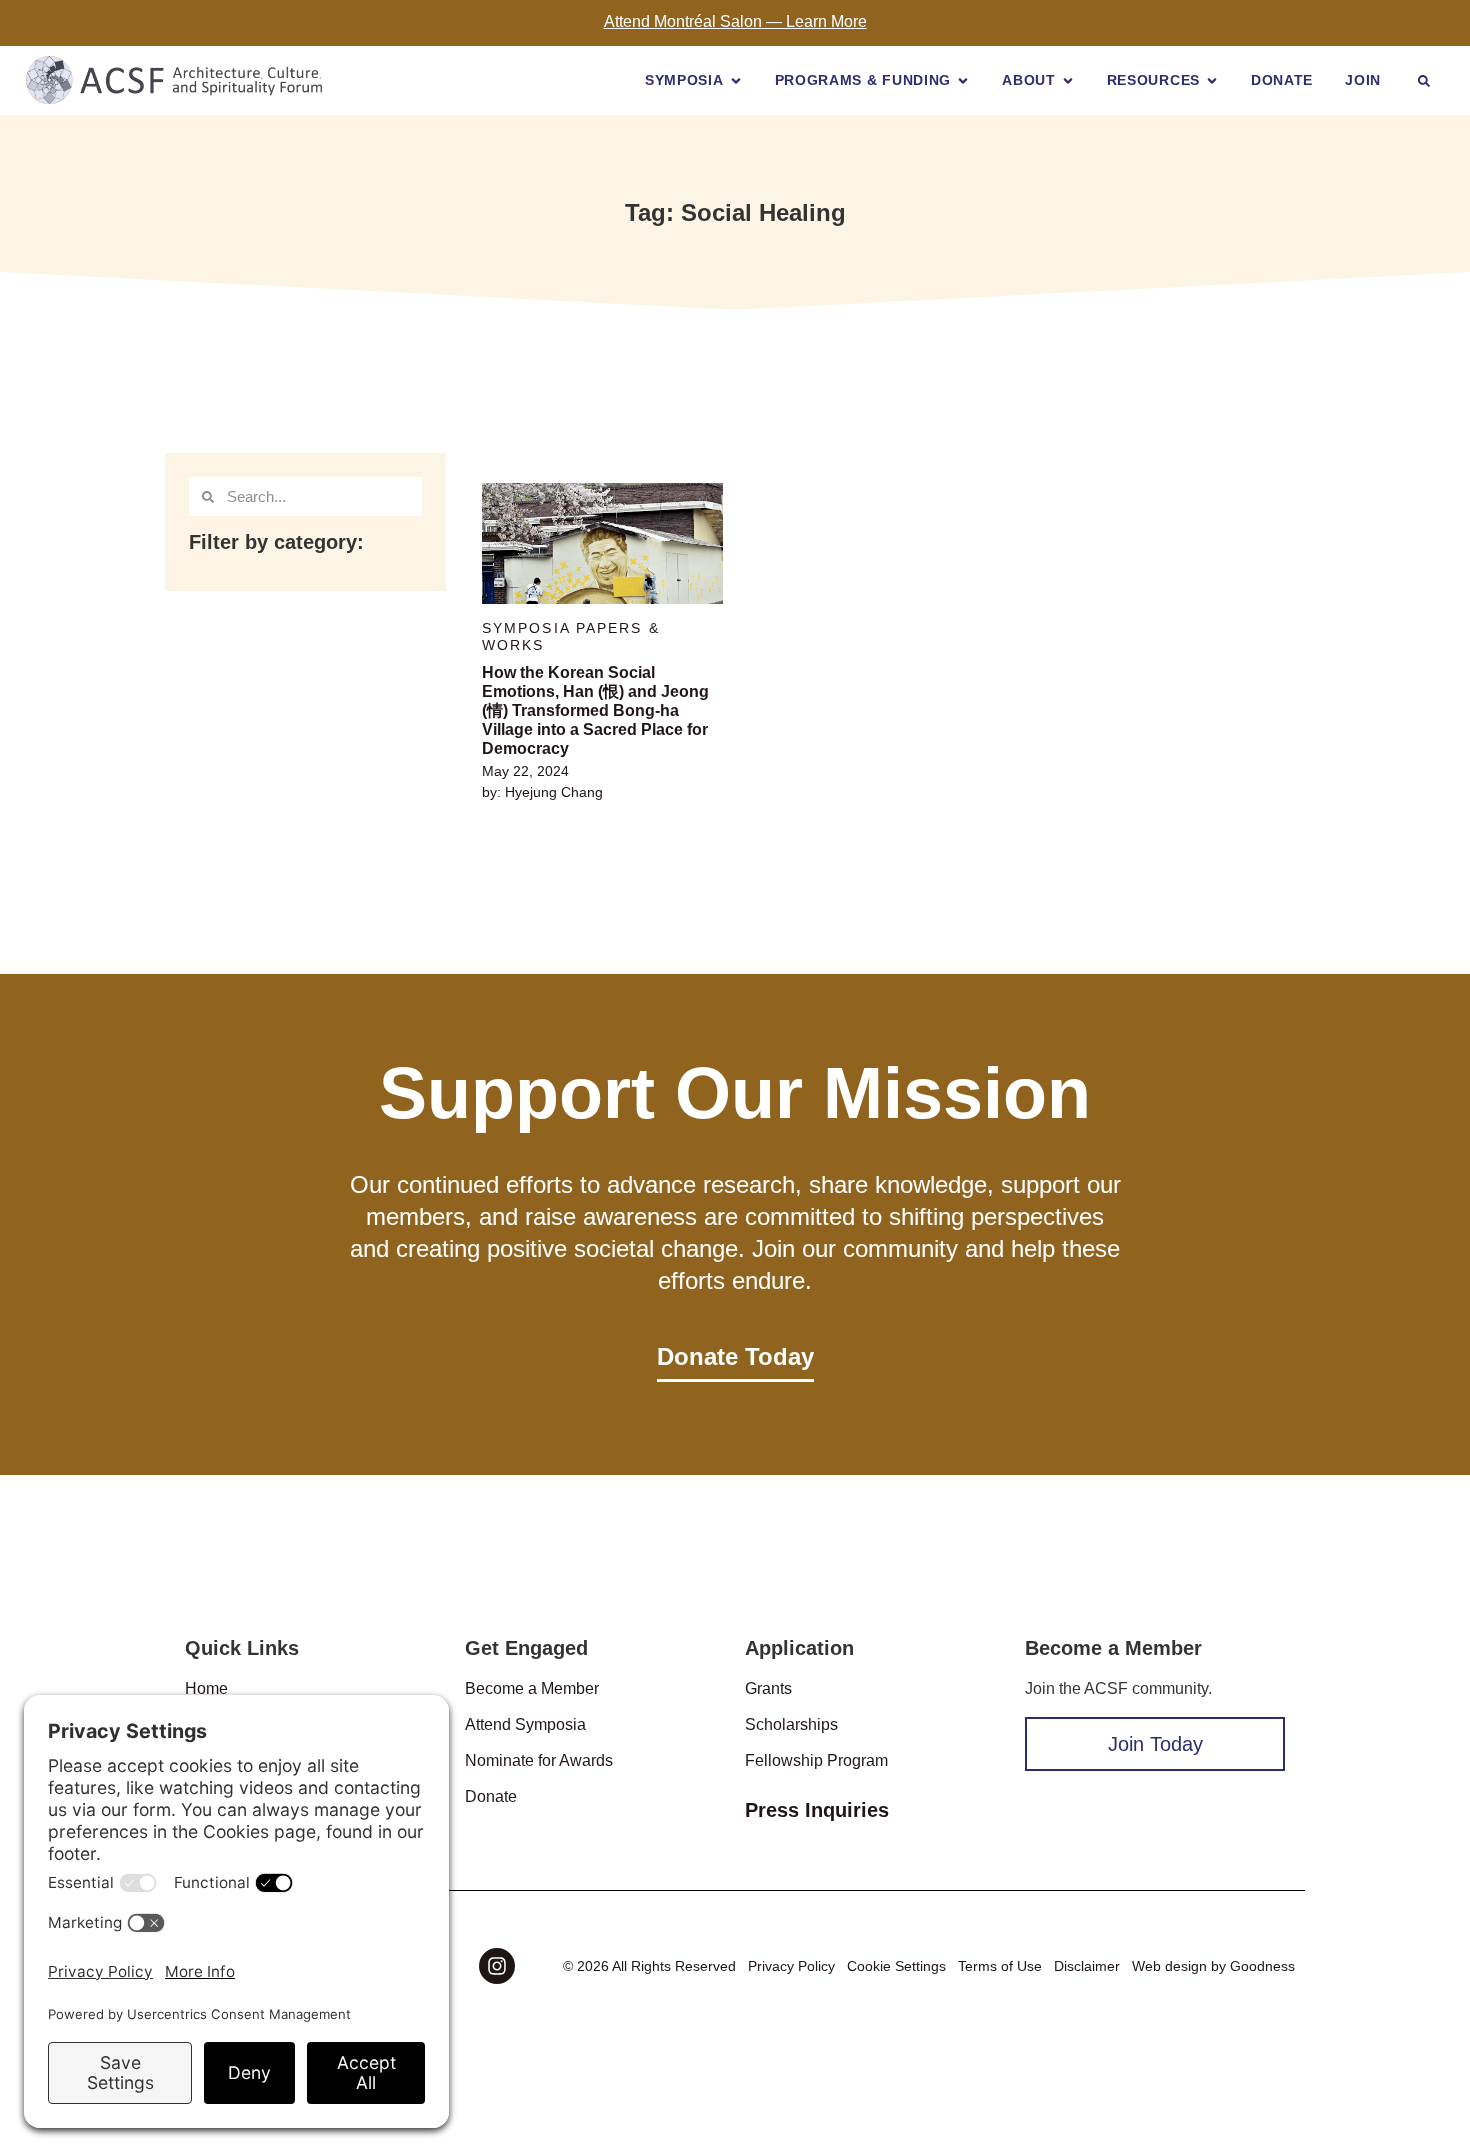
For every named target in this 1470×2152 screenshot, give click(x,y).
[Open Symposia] (736, 80)
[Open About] (1068, 80)
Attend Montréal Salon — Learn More (735, 21)
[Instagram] (497, 1966)
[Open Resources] (1212, 80)
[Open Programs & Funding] (963, 80)
